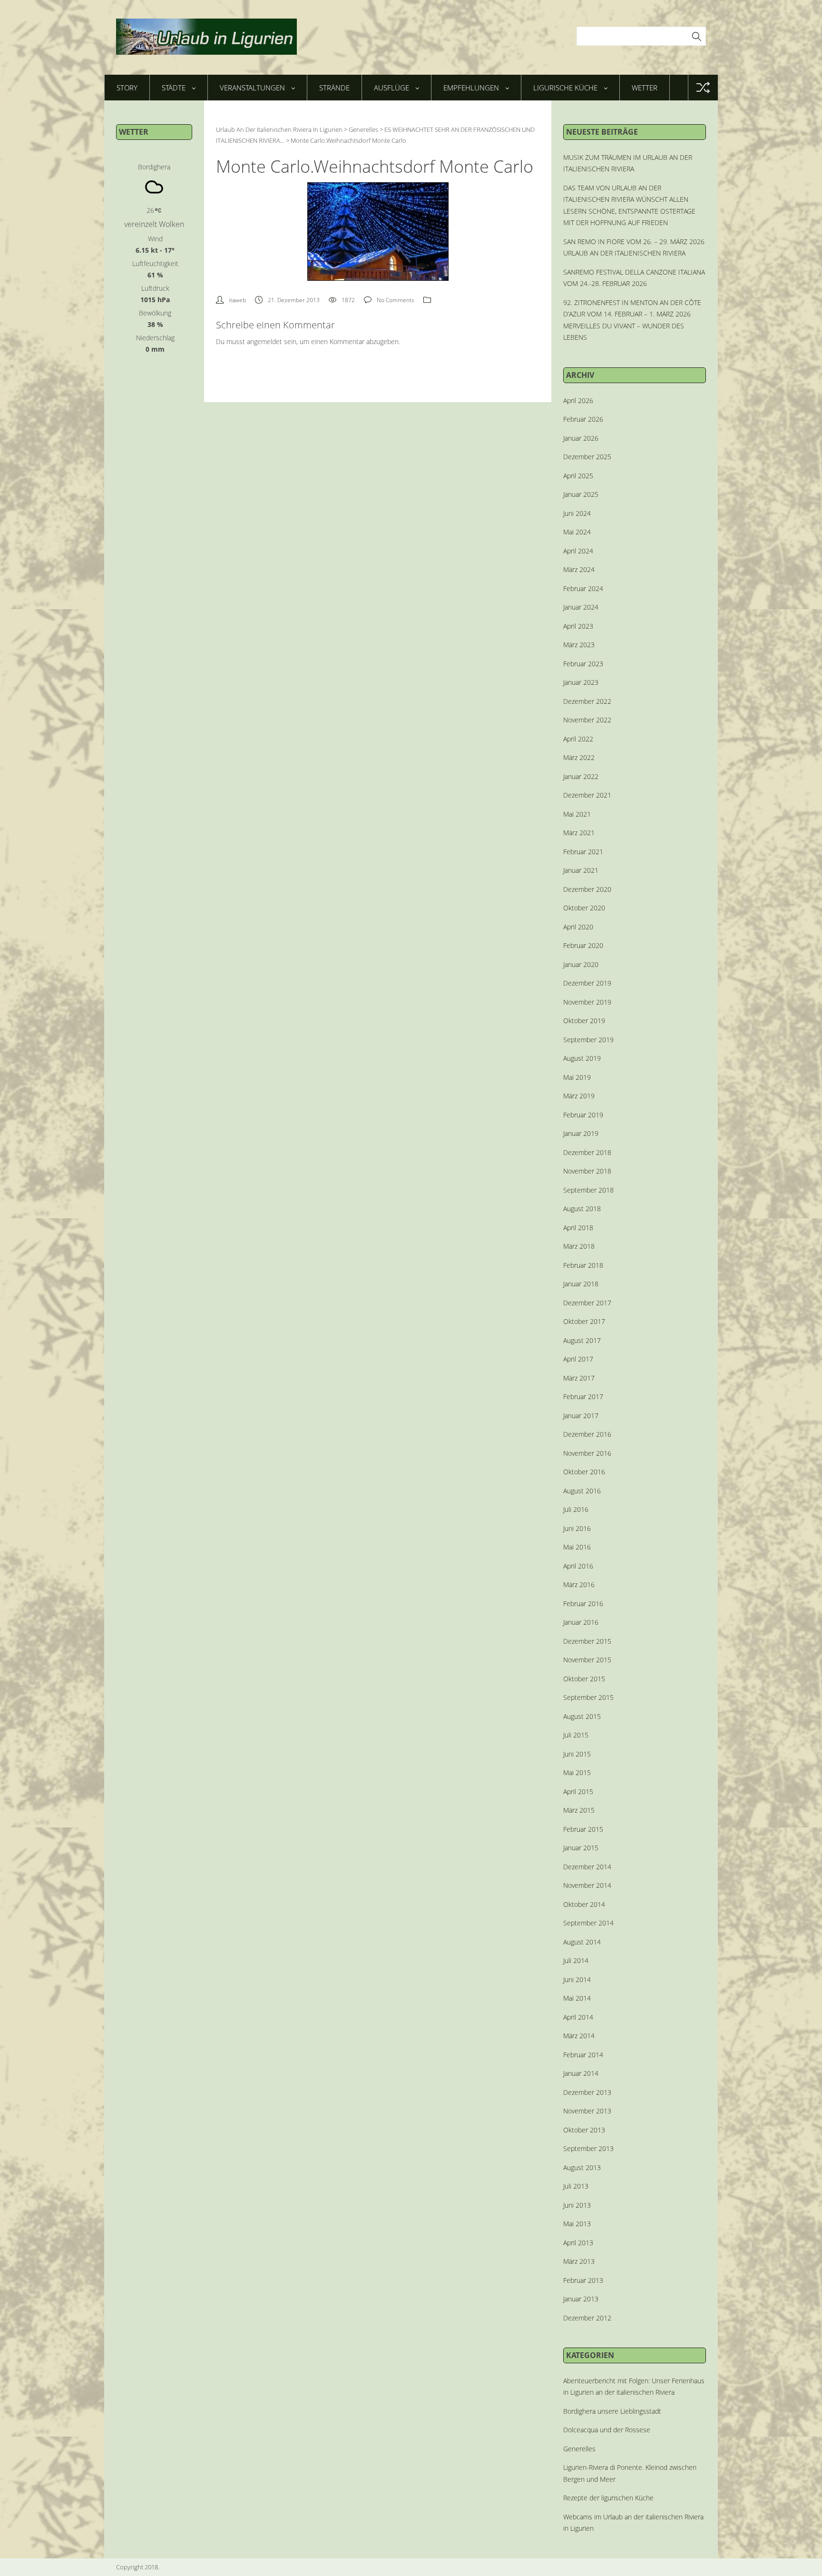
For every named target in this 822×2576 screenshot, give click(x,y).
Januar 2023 (581, 682)
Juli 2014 (576, 1960)
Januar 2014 (581, 2073)
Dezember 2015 (587, 1641)
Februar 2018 (583, 1265)
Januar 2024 (581, 607)
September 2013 (588, 2148)
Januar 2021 (581, 870)
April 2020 (578, 927)
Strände (334, 88)
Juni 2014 (577, 1979)
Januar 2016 (581, 1622)
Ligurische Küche (565, 88)
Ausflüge (391, 88)
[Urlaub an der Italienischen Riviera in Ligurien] (206, 37)
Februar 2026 (583, 419)
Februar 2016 (583, 1604)
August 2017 (582, 1340)
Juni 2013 (577, 2205)
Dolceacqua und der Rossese (607, 2430)
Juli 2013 (576, 2186)
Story (127, 88)
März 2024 (579, 569)
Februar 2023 (583, 664)
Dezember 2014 (587, 1867)
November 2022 (587, 720)
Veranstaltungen (252, 88)
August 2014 (582, 1942)
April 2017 (578, 1359)
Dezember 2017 (587, 1303)
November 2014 (587, 1885)
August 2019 (582, 1058)
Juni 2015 (577, 1754)
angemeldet (264, 341)
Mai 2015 (577, 1772)
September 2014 (588, 1923)
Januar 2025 (581, 494)
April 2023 (578, 626)
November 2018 (587, 1171)
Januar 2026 (581, 438)
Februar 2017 (583, 1397)
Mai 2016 (577, 1547)
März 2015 (579, 1810)
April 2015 (578, 1791)
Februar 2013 (583, 2280)
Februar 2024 (583, 588)
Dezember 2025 (587, 457)
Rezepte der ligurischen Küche (608, 2498)
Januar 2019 (581, 1133)
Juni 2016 (577, 1528)
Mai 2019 (577, 1077)
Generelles (579, 2449)
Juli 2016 (576, 1509)
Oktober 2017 (584, 1321)
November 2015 (587, 1660)
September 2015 (588, 1697)
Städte (174, 88)
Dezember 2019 (587, 983)
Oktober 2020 (584, 908)
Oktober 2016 (584, 1472)
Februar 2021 (583, 852)
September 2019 (588, 1040)
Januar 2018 (581, 1284)
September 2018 (588, 1190)
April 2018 (578, 1228)
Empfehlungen (471, 88)
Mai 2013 (577, 2224)
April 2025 (578, 476)
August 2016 (582, 1491)
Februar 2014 (583, 2055)
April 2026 (578, 400)
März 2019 (579, 1096)
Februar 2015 (583, 1829)
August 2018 (582, 1209)
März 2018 (579, 1246)
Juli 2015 (576, 1735)
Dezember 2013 (587, 2092)
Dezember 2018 (587, 1152)
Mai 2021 (577, 814)
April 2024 (578, 551)
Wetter (645, 88)
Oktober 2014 (584, 1904)
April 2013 (578, 2243)
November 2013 (587, 2111)
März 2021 (579, 833)
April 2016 (578, 1566)
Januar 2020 (581, 964)
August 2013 (582, 2167)
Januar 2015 (581, 1848)
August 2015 (582, 1716)
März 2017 (579, 1378)
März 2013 (579, 2261)
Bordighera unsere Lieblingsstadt (612, 2411)
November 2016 (587, 1453)
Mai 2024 (577, 532)
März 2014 (579, 2036)
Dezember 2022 (587, 701)
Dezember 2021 (587, 795)
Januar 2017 (581, 1416)
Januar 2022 (581, 776)
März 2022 (579, 757)
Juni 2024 (577, 513)
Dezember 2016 (587, 1434)
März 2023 (579, 645)
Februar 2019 (583, 1115)
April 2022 (578, 739)
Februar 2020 (583, 945)
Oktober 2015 (584, 1679)
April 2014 (578, 2017)
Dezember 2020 (587, 889)
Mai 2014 (577, 1998)
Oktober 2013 (584, 2130)
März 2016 (579, 1584)
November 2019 (587, 1002)
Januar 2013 (581, 2299)
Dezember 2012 (587, 2318)
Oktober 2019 (584, 1021)
